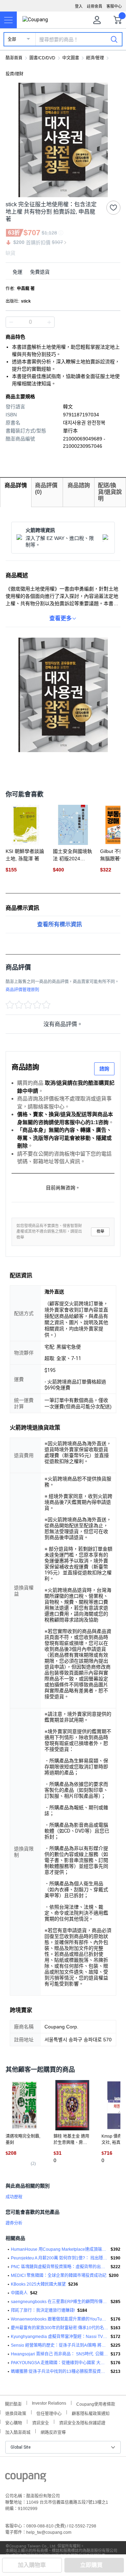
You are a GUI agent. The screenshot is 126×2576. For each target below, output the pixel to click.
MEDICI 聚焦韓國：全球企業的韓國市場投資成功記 (59, 2276)
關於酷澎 (13, 2403)
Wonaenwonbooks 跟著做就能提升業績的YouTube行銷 (59, 2319)
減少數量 (49, 322)
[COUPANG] (26, 2479)
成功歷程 (14, 2197)
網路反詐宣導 (53, 2432)
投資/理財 (15, 74)
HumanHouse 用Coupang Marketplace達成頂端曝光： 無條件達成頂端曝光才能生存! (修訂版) (59, 2249)
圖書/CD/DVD (42, 58)
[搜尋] (114, 39)
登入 (79, 6)
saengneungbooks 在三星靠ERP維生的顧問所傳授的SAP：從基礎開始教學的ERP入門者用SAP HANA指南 (59, 2302)
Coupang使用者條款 (96, 2403)
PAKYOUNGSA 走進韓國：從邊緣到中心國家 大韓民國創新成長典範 (59, 2363)
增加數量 (11, 322)
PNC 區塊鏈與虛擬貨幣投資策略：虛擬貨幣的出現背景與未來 (59, 2267)
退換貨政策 (16, 2413)
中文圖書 (71, 58)
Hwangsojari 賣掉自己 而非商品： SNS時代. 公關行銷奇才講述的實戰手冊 (59, 2354)
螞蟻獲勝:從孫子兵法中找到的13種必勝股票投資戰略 (59, 2371)
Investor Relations (49, 2403)
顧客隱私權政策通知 (91, 2413)
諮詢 (104, 1069)
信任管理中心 (49, 2413)
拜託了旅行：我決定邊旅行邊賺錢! (43, 2310)
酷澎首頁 (14, 58)
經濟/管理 (95, 58)
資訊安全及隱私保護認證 (82, 2422)
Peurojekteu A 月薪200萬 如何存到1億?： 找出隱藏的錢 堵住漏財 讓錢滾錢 (59, 2258)
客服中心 (114, 6)
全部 (12, 39)
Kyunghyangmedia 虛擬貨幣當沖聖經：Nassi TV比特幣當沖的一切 (59, 2337)
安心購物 (14, 2422)
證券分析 (14, 2223)
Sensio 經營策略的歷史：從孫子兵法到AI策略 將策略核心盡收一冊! (59, 2345)
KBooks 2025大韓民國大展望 (38, 2284)
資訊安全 (41, 2422)
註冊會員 (94, 6)
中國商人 (19, 2293)
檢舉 (100, 1231)
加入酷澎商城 (18, 2432)
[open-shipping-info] (61, 272)
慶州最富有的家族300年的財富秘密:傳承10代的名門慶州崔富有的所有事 (59, 2328)
